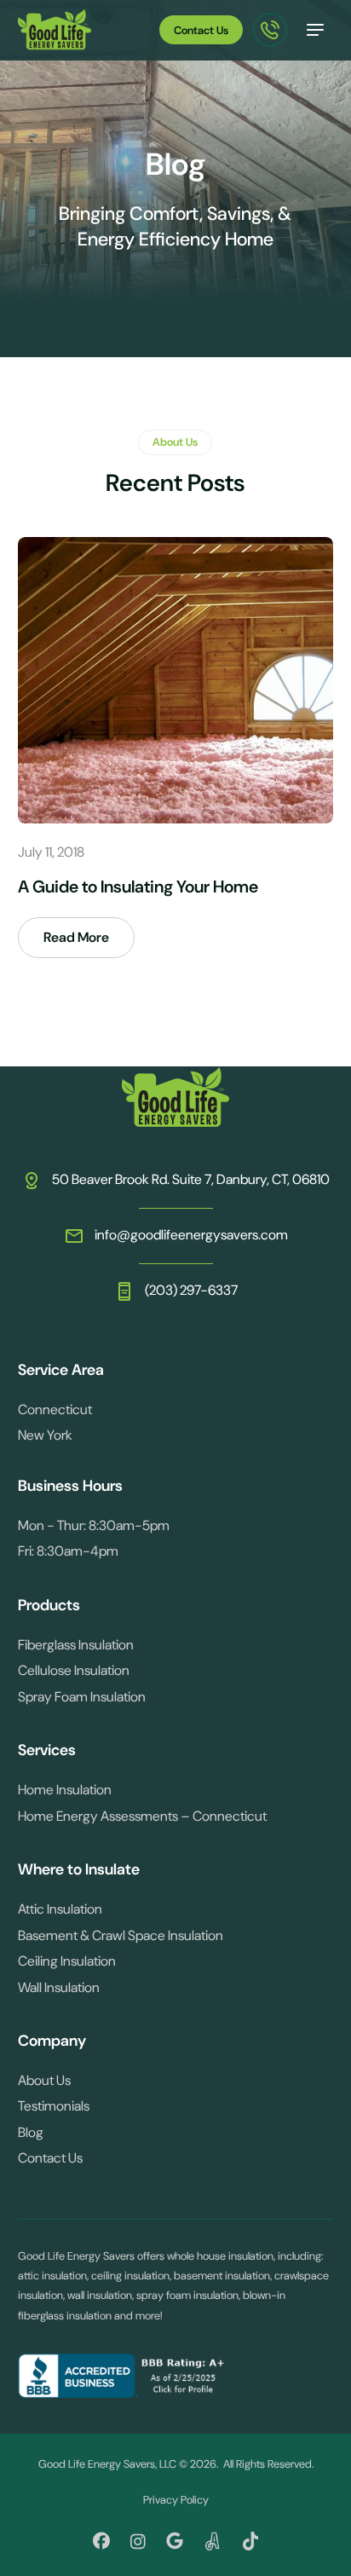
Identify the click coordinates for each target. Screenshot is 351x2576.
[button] (315, 30)
